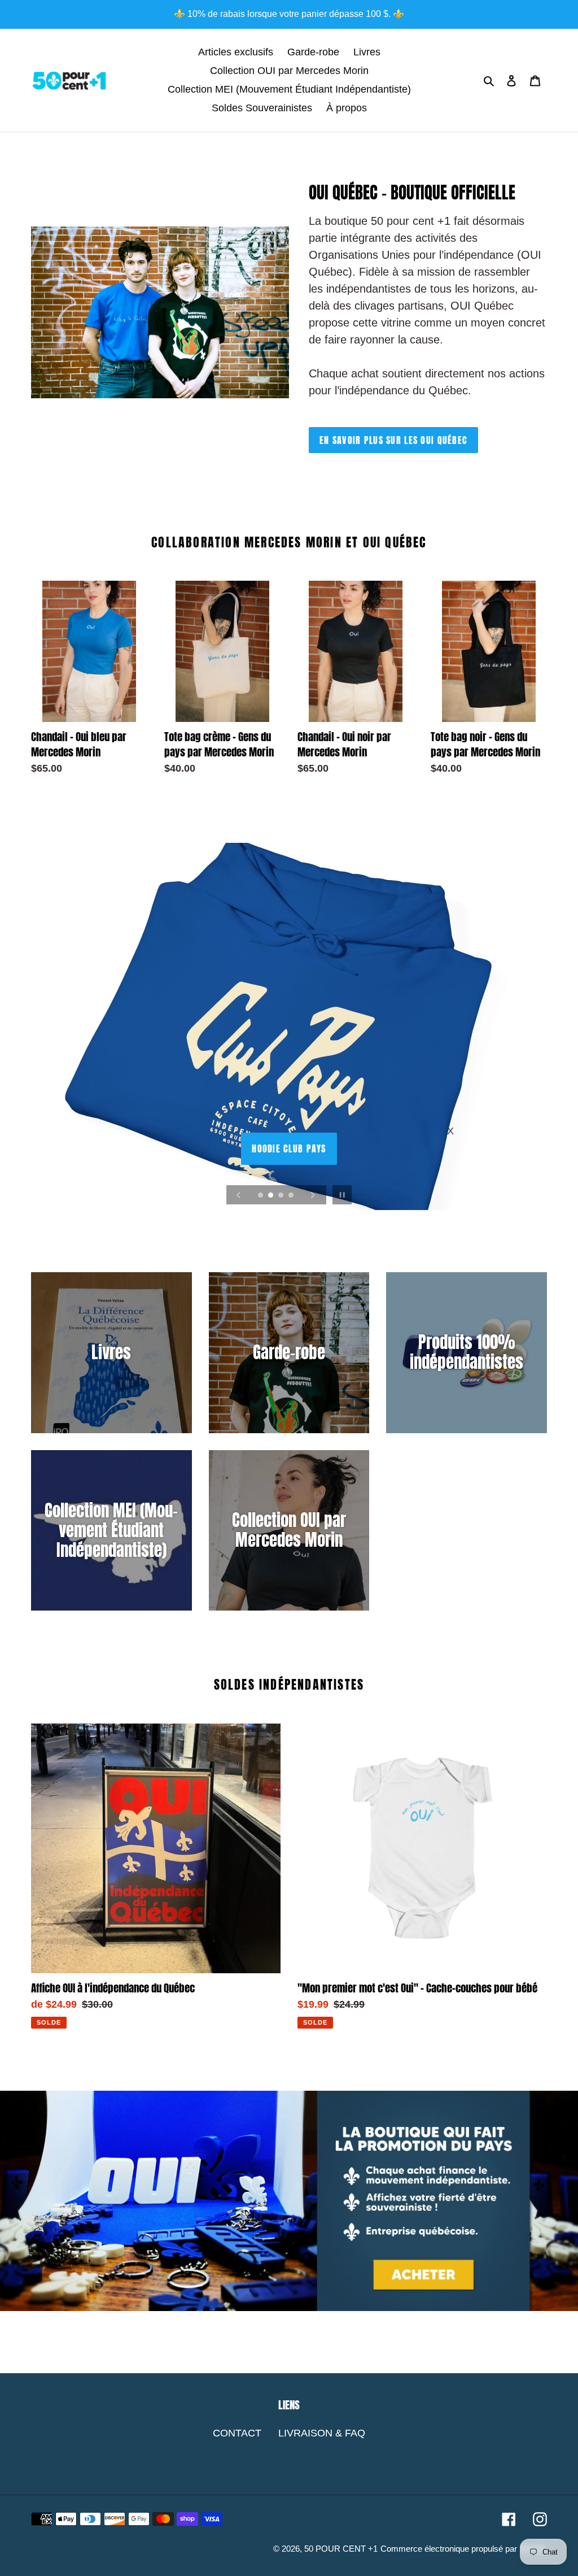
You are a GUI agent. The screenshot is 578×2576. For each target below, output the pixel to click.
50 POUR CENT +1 (341, 2549)
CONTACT (237, 2433)
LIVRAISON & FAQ (322, 2433)
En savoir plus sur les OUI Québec (393, 440)
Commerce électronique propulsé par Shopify (464, 2549)
